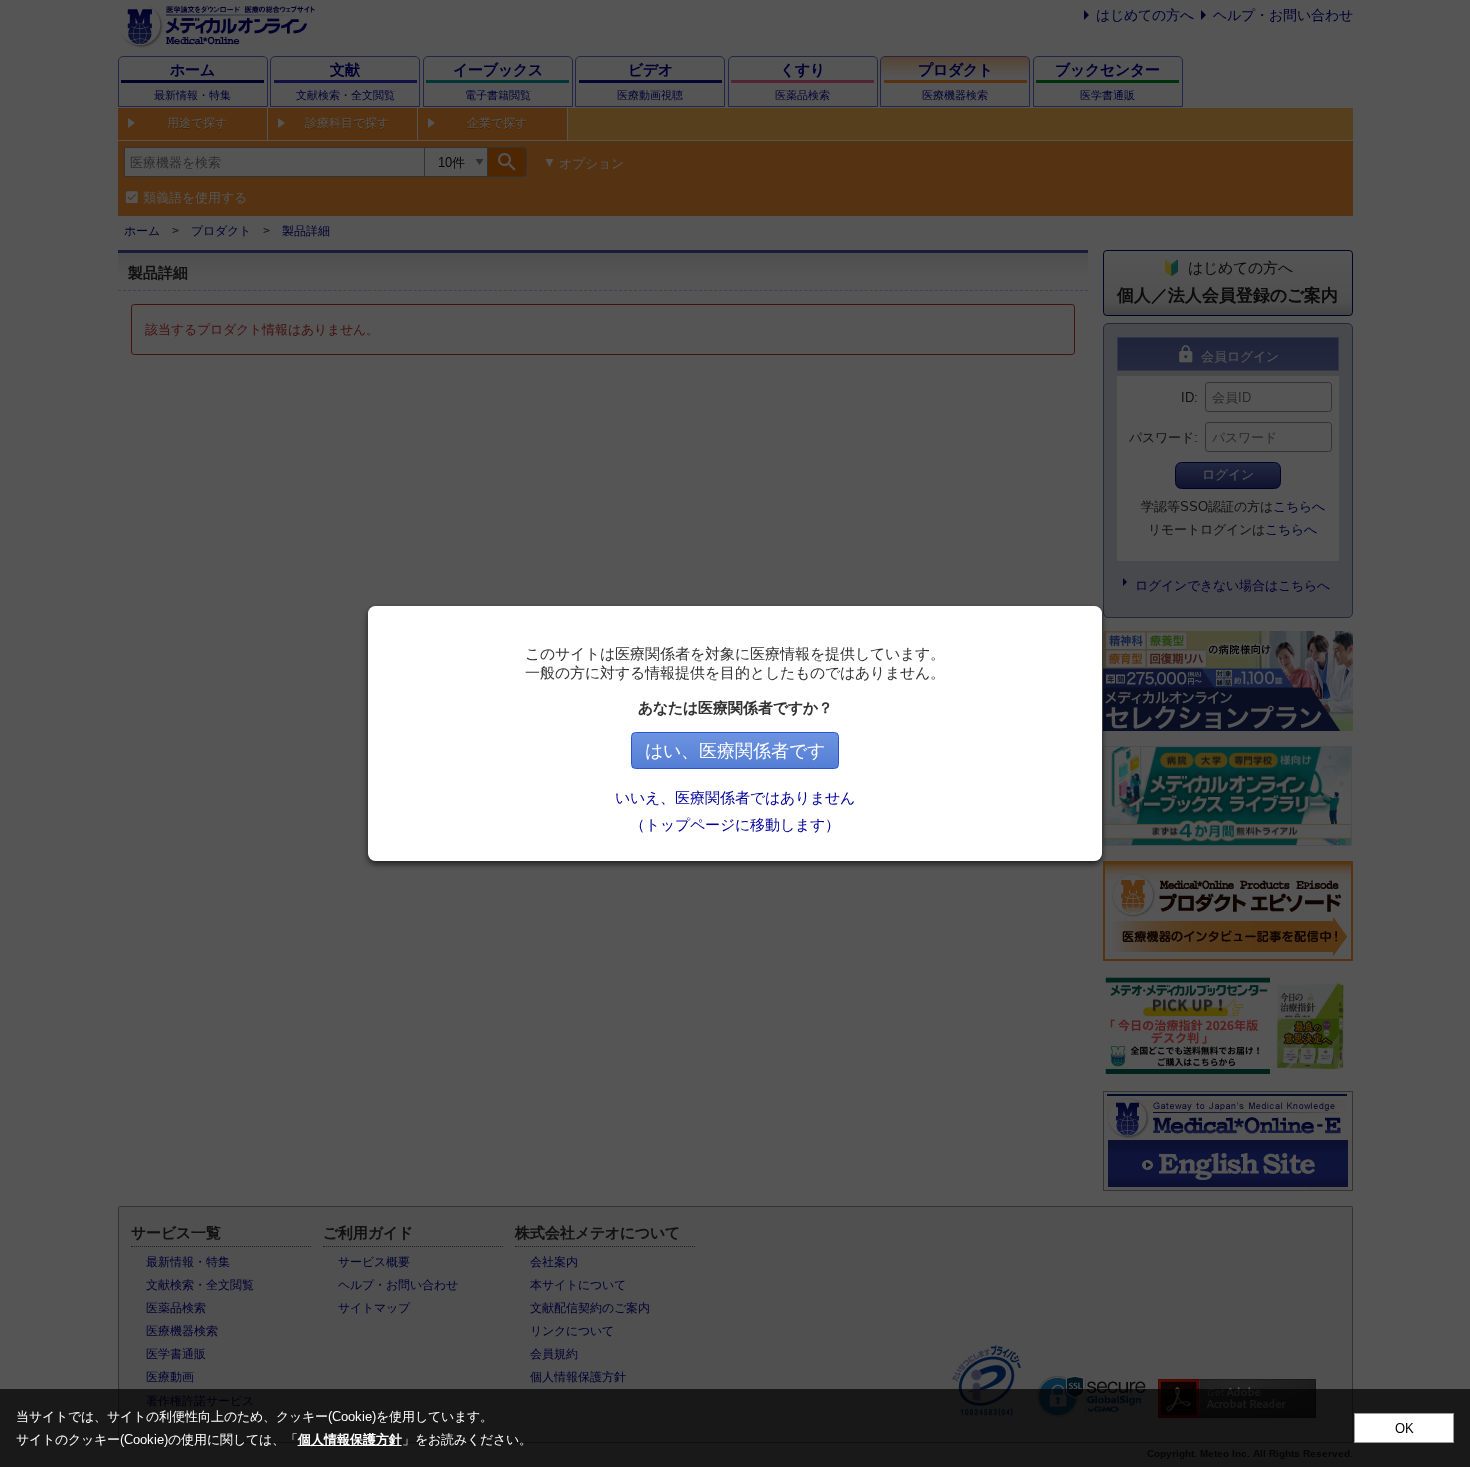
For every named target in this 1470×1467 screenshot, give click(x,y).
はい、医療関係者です (735, 751)
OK (1404, 1428)
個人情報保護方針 (350, 1439)
